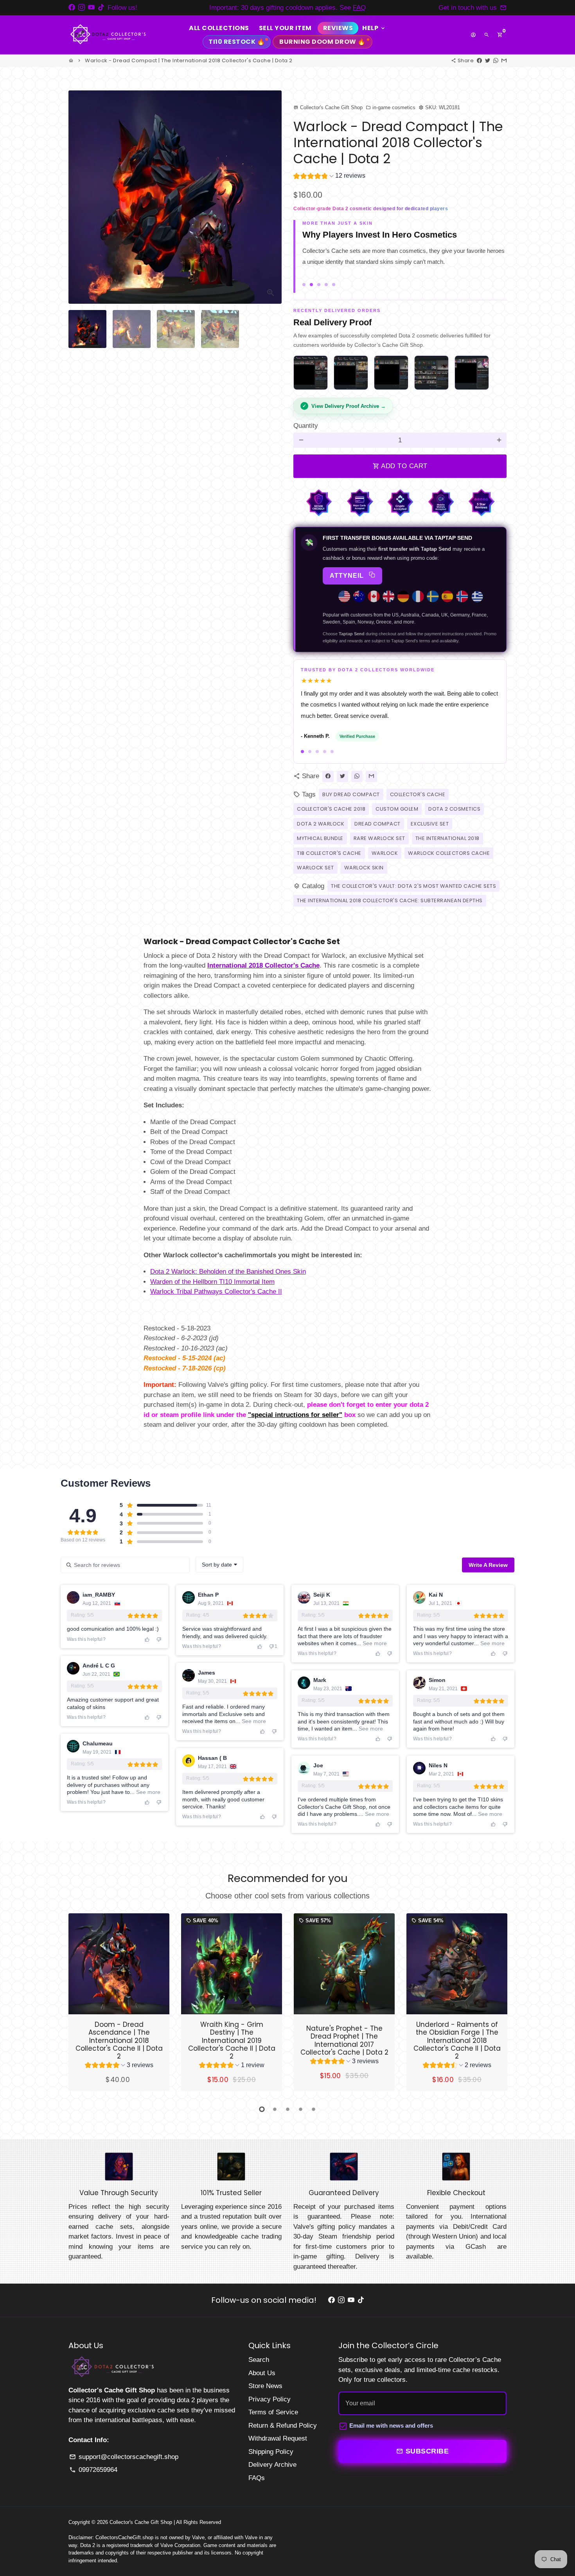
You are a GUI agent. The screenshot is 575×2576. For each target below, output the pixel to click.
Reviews (338, 28)
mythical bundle (320, 840)
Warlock (385, 854)
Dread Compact (377, 825)
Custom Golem (397, 810)
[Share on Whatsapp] (496, 60)
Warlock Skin (364, 869)
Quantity (306, 427)
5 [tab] (314, 2111)
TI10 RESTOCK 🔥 (237, 42)
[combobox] (219, 1566)
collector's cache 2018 (331, 810)
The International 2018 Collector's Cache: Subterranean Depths (390, 902)
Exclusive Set (430, 825)
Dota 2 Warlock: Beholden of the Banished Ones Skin (228, 1273)
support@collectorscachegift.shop (124, 2458)
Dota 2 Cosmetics (454, 810)
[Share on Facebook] (479, 60)
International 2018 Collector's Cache (263, 967)
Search (259, 2361)
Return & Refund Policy (283, 2427)
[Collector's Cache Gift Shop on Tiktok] (101, 8)
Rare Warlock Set (379, 840)
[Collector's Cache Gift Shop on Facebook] (72, 8)
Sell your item (285, 28)
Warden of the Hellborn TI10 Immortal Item (212, 1283)
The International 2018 (447, 840)
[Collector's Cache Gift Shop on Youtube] (91, 8)
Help (374, 28)
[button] (329, 177)
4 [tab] (301, 2111)
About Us (262, 2374)
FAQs (257, 2479)
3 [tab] (288, 2111)
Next (271, 197)
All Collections (219, 28)
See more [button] (374, 1644)
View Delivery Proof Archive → (349, 407)
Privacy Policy (270, 2400)
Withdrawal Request (278, 2440)
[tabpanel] (119, 2003)
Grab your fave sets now (353, 8)
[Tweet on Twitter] (488, 60)
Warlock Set (315, 869)
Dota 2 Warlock (321, 825)
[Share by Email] (504, 60)
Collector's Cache (418, 796)
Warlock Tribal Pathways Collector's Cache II (216, 1293)
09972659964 (93, 2471)
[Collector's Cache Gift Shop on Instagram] (82, 8)
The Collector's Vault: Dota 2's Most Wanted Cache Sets (413, 887)
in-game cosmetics (391, 107)
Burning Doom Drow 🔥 (323, 42)
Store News (265, 2387)
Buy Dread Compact (351, 796)
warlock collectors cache (449, 854)
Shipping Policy (271, 2453)
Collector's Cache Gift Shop (141, 2523)
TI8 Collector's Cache (329, 854)
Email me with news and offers (391, 2427)
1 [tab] (262, 2111)
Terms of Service (273, 2413)
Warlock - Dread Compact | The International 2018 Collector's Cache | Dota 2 (189, 60)
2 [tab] (275, 2111)
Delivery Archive (272, 2466)
